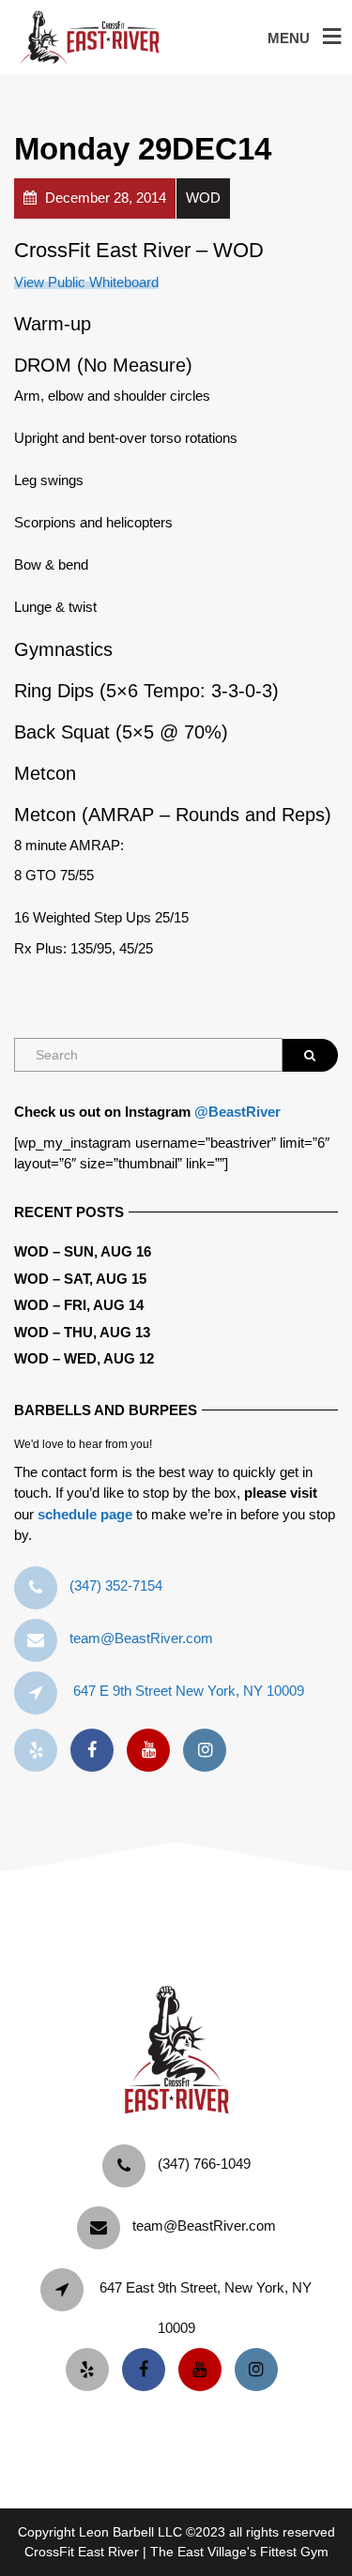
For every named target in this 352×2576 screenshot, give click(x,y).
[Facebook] (97, 1751)
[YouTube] (153, 1751)
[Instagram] (209, 1751)
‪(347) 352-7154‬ (116, 1585)
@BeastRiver (237, 1112)
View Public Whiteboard (86, 282)
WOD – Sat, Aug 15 (80, 1279)
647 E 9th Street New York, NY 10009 (189, 1691)
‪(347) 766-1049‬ (204, 2164)
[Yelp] (40, 1751)
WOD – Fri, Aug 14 (79, 1305)
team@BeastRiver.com (141, 1638)
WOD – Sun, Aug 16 (83, 1251)
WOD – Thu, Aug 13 (82, 1332)
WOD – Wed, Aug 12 (84, 1358)
